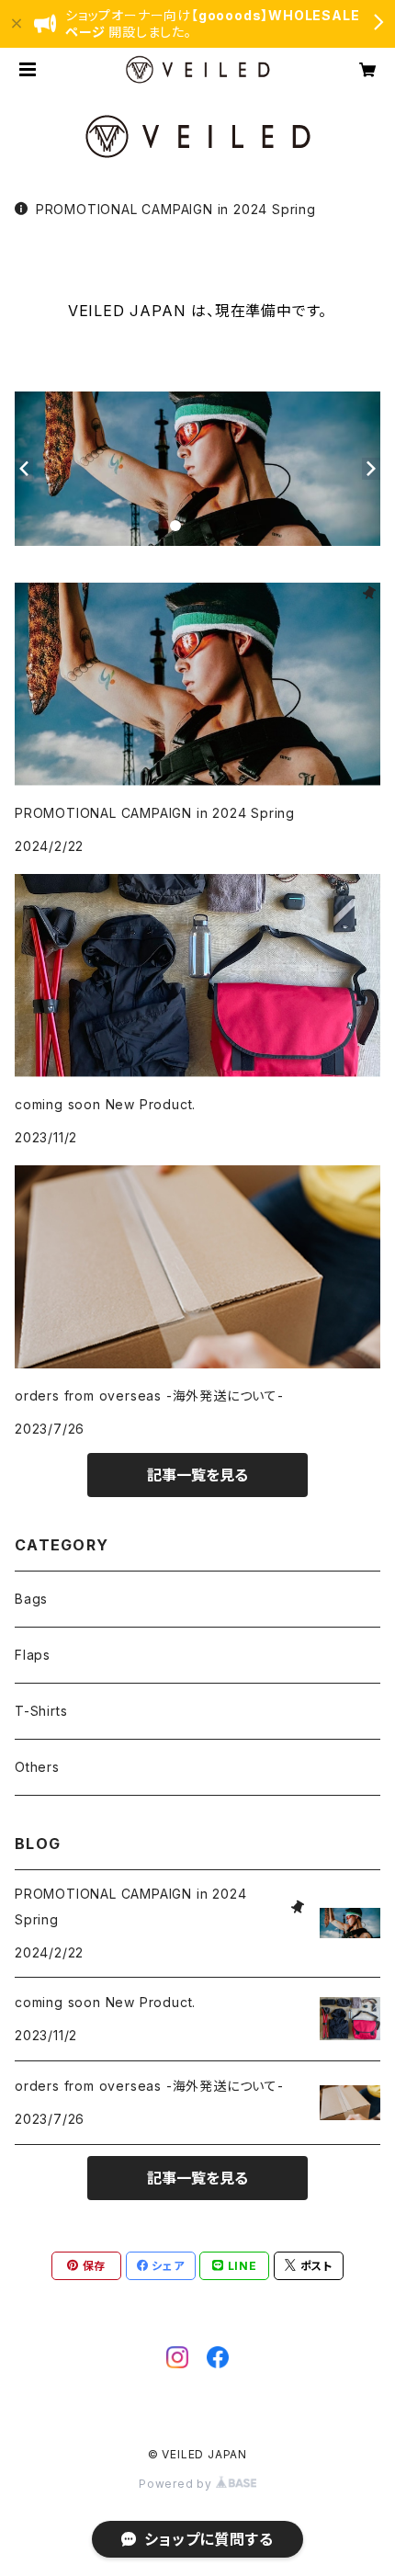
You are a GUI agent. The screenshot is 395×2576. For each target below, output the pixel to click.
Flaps (33, 1655)
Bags (31, 1599)
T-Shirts (41, 1711)
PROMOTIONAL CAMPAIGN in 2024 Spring (176, 209)
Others (37, 1767)
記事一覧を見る (197, 1475)
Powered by (177, 2484)
